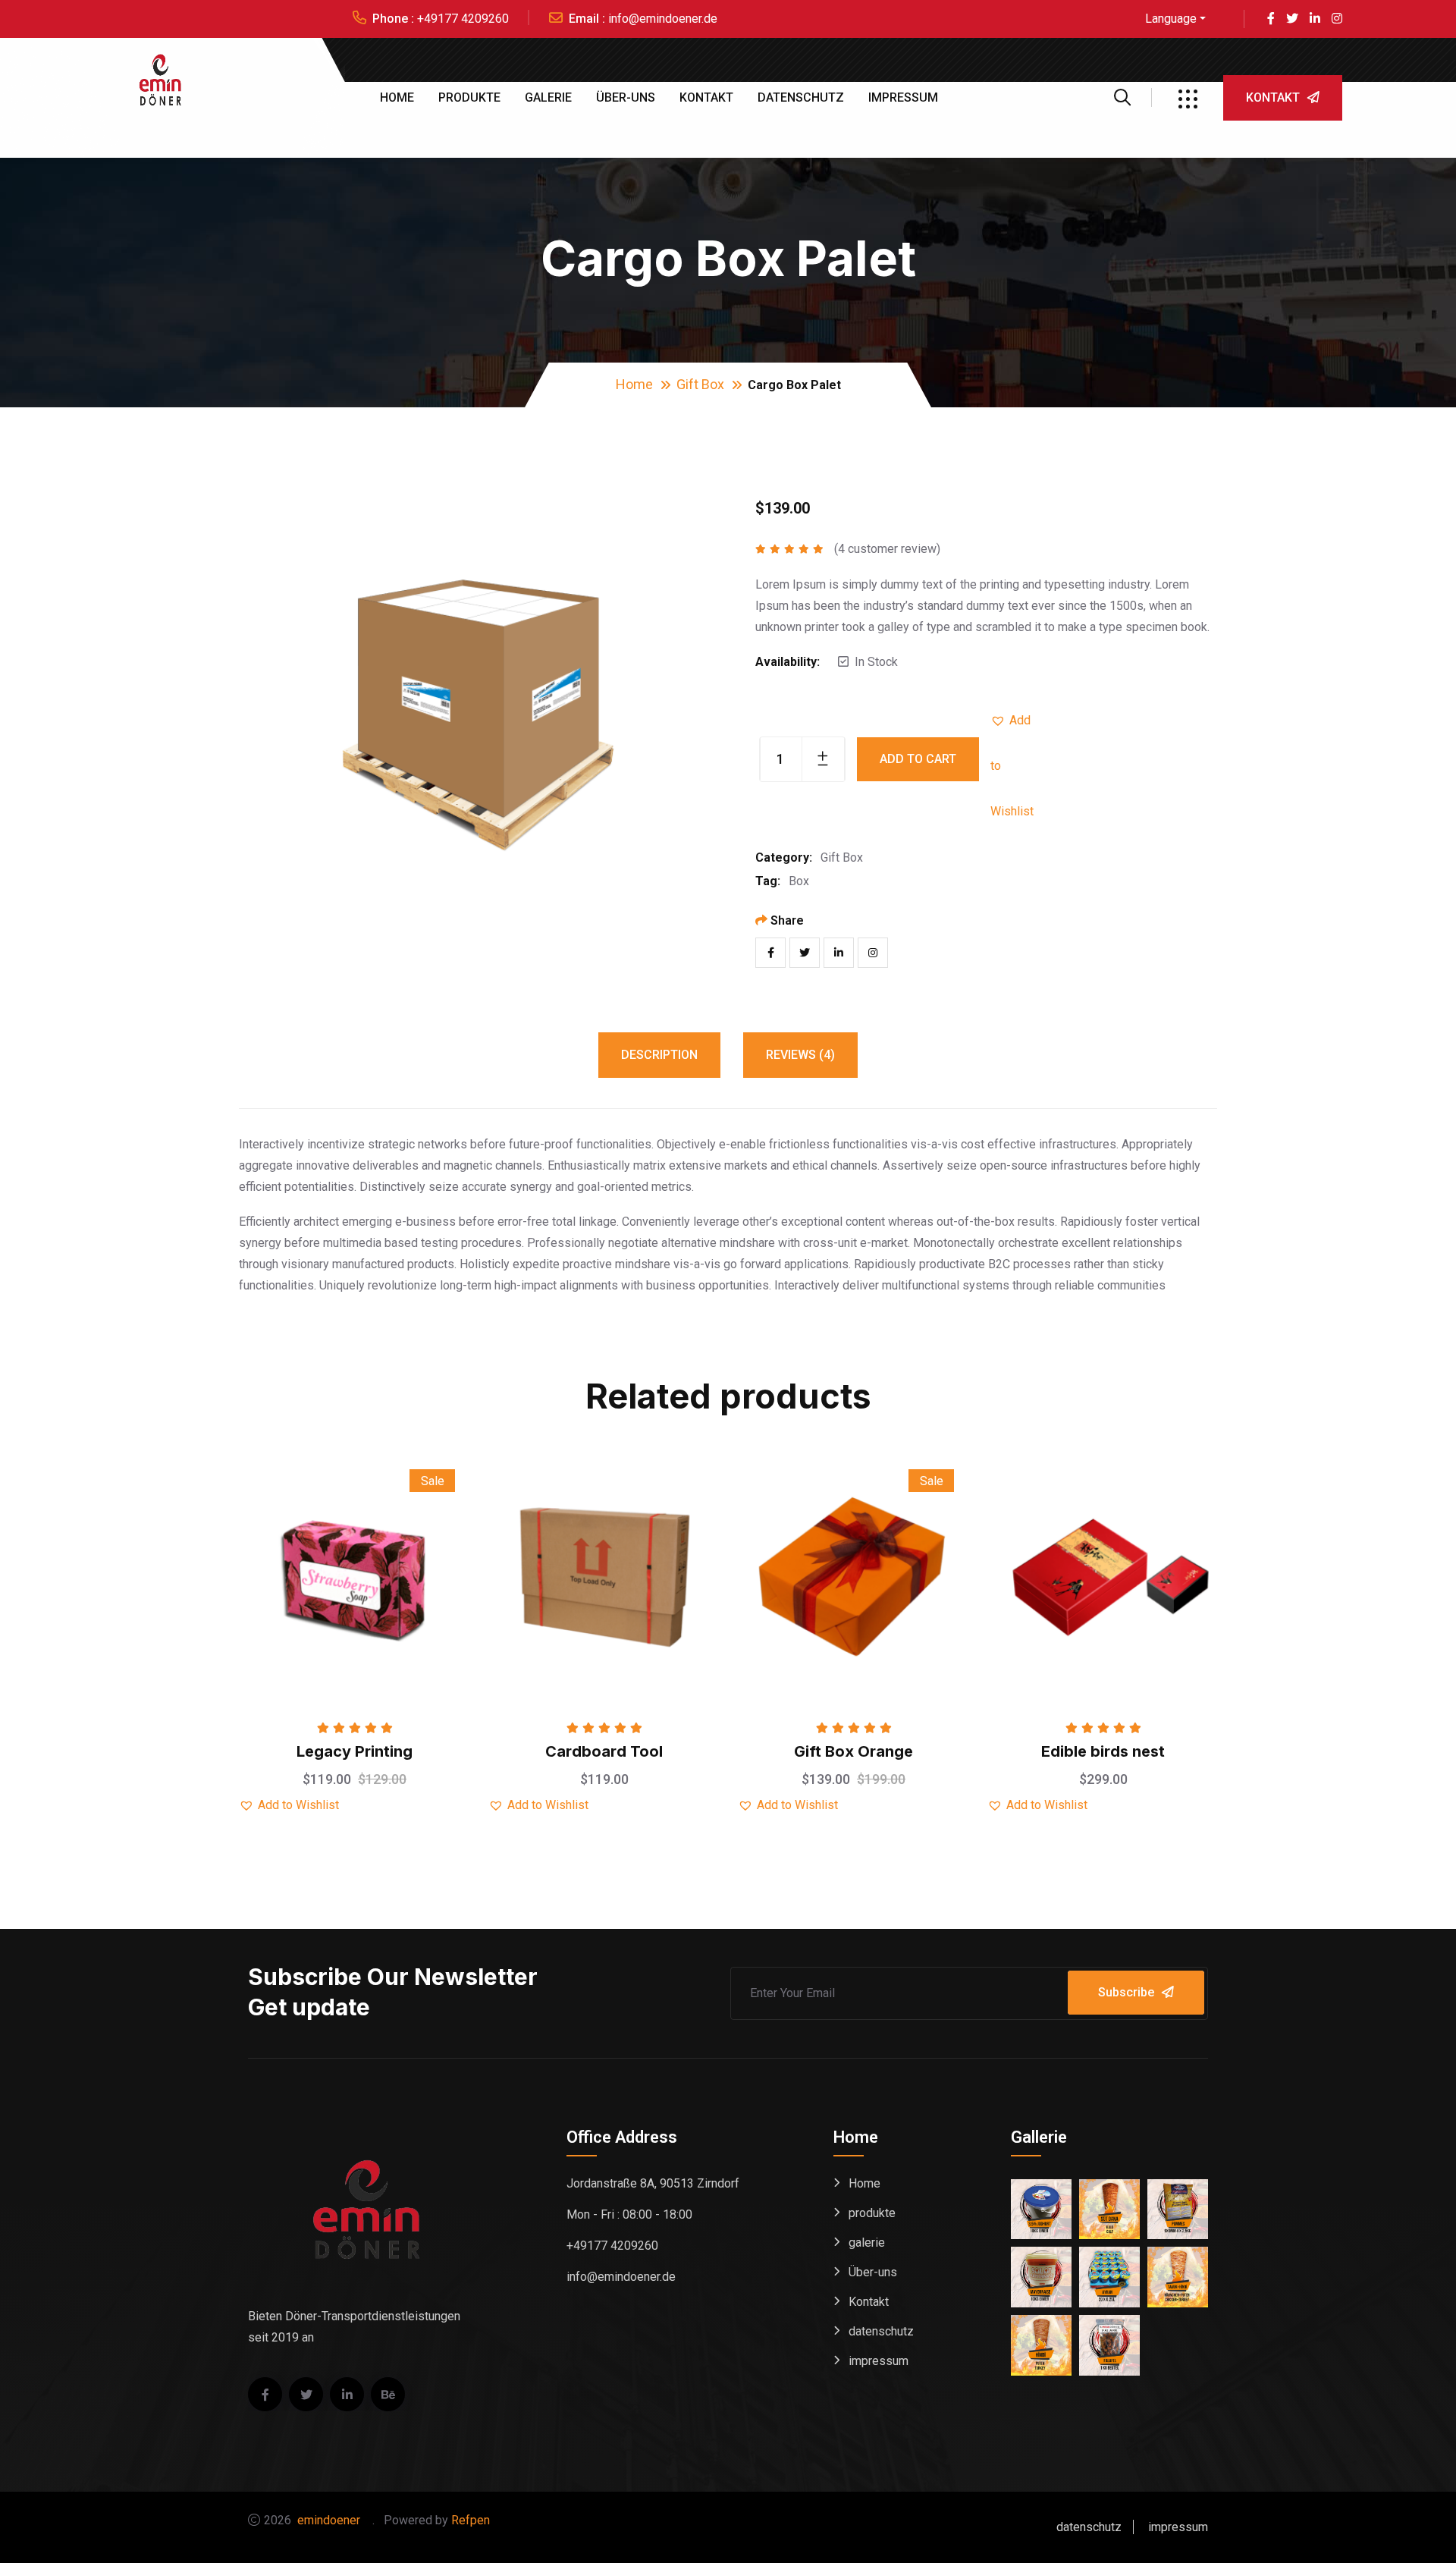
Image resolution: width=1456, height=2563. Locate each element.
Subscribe (1126, 1992)
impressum (903, 97)
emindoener (333, 2520)
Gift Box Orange (854, 1751)
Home (397, 97)
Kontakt (706, 97)
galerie (548, 97)
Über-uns (626, 97)
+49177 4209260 (463, 19)
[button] (1013, 721)
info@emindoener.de (663, 19)
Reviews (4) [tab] (800, 1055)
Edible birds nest (1103, 1751)
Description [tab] (659, 1055)
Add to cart (918, 759)
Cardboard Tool (604, 1751)
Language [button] (1171, 19)
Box (799, 881)
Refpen (477, 2520)
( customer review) (887, 549)
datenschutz (801, 97)
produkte (469, 97)
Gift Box (700, 384)
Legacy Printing (355, 1751)
